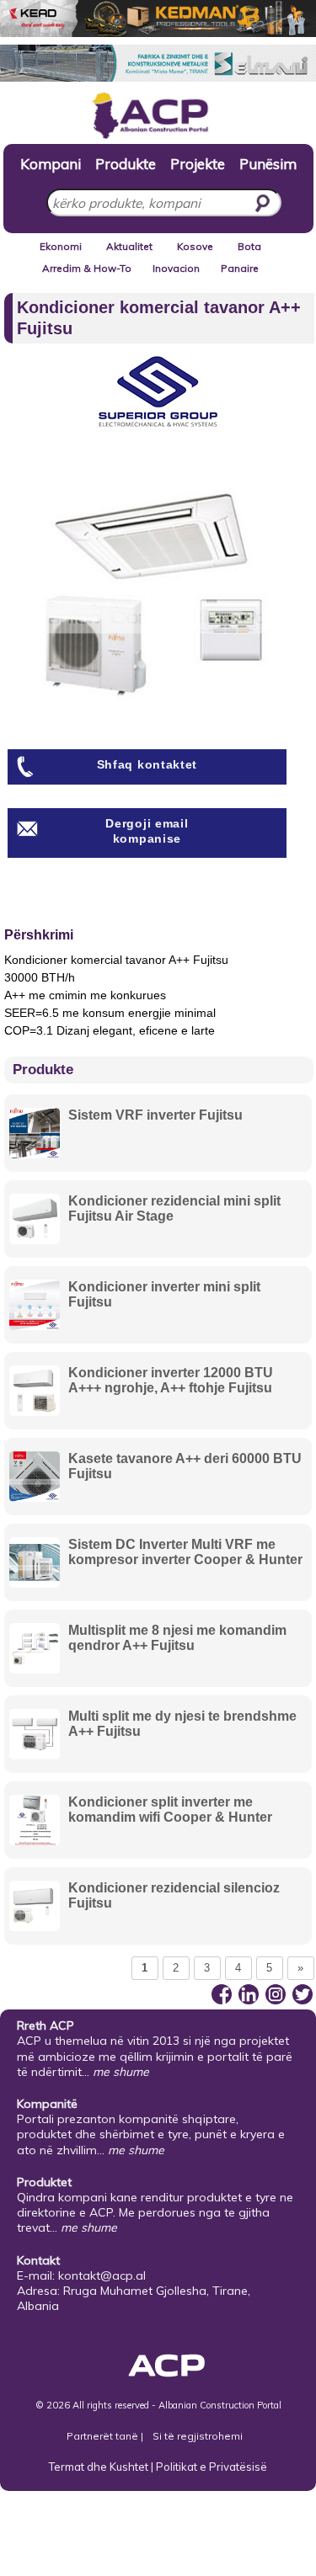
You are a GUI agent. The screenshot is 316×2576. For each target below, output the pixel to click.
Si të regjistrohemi (198, 2436)
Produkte (126, 163)
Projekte (198, 163)
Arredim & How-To (87, 268)
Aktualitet (129, 246)
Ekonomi (61, 246)
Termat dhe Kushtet (99, 2467)
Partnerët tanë (104, 2436)
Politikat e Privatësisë (212, 2467)
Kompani (51, 163)
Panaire (240, 268)
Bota (249, 246)
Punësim (268, 163)
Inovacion (176, 268)
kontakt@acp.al (102, 2275)
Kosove (195, 246)
